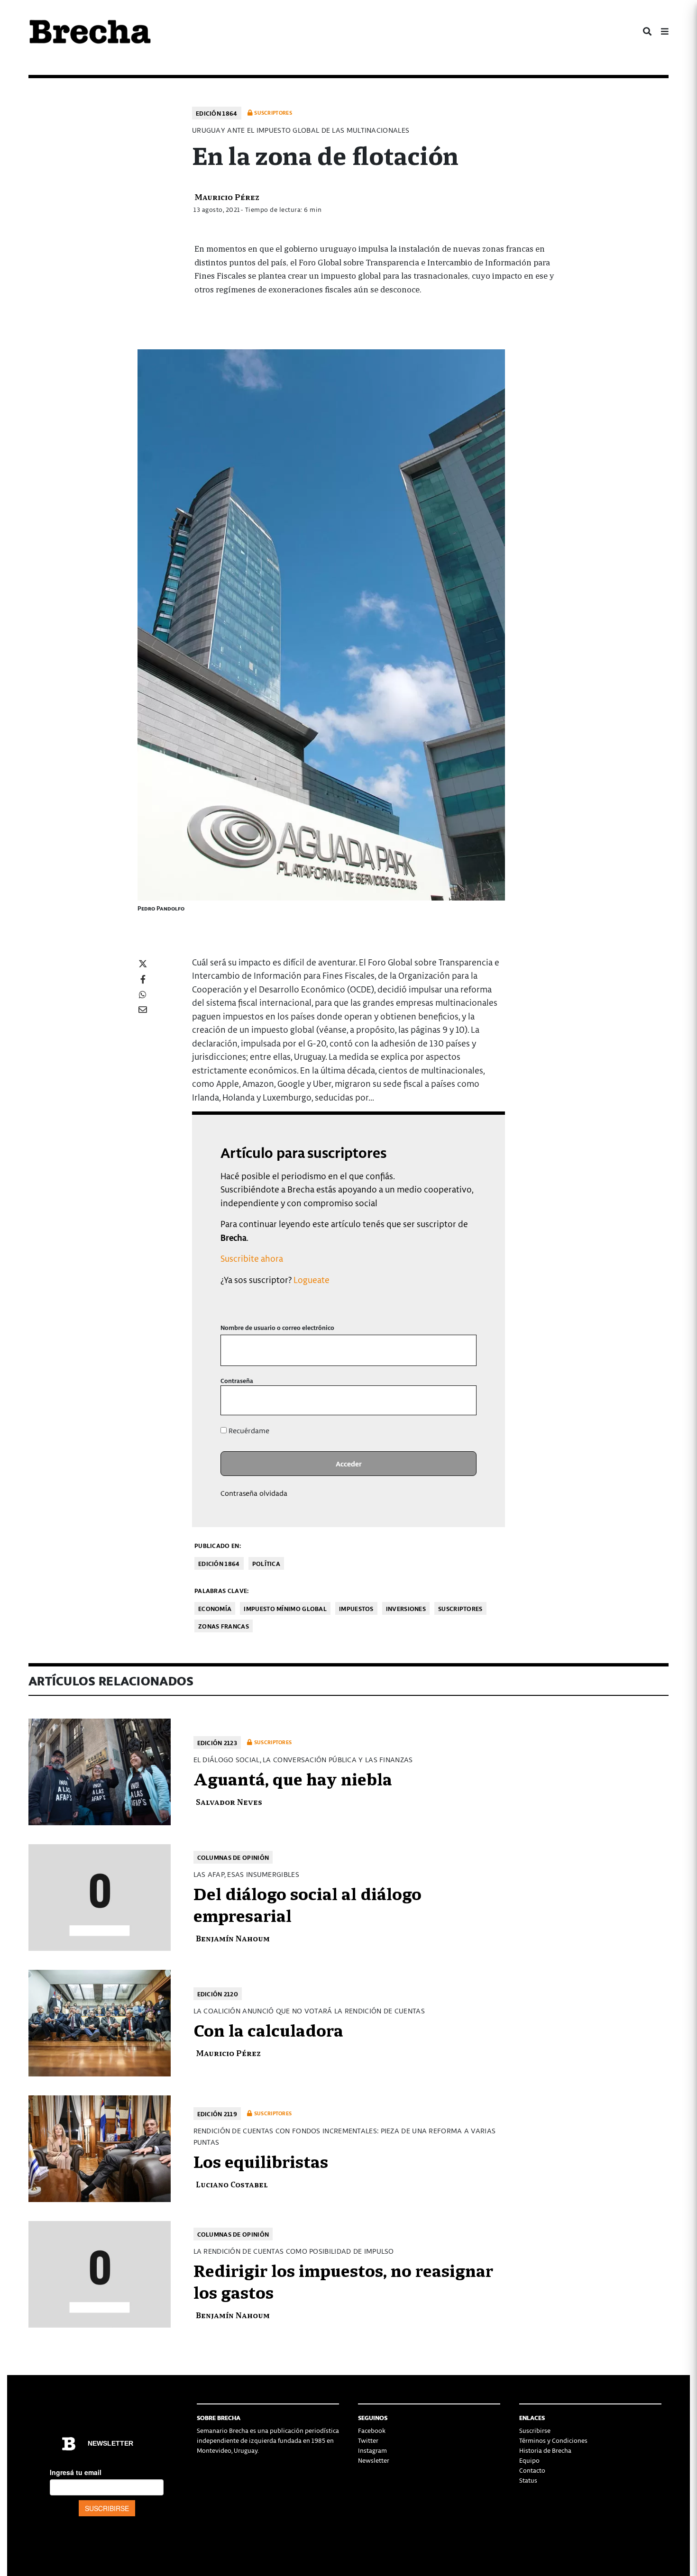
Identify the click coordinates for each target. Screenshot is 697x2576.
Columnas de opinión (233, 1857)
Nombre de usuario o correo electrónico (277, 1327)
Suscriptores (460, 1608)
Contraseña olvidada (254, 1493)
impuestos (356, 1608)
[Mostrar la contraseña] (463, 1400)
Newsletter (374, 2460)
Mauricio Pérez (227, 196)
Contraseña (237, 1380)
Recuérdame (248, 1430)
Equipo (529, 2460)
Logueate (312, 1279)
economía (215, 1608)
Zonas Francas (224, 1626)
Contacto (532, 2470)
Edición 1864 (217, 113)
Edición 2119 (217, 2114)
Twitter (368, 2440)
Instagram (372, 2450)
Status (528, 2480)
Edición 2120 (218, 1994)
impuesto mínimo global (285, 1608)
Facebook (372, 2430)
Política (266, 1563)
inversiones (406, 1608)
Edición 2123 (217, 1743)
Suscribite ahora (252, 1258)
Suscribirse (535, 2430)
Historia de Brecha (545, 2450)
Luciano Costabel (232, 2184)
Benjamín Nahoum (233, 1938)
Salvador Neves (229, 1801)
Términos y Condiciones (553, 2440)
